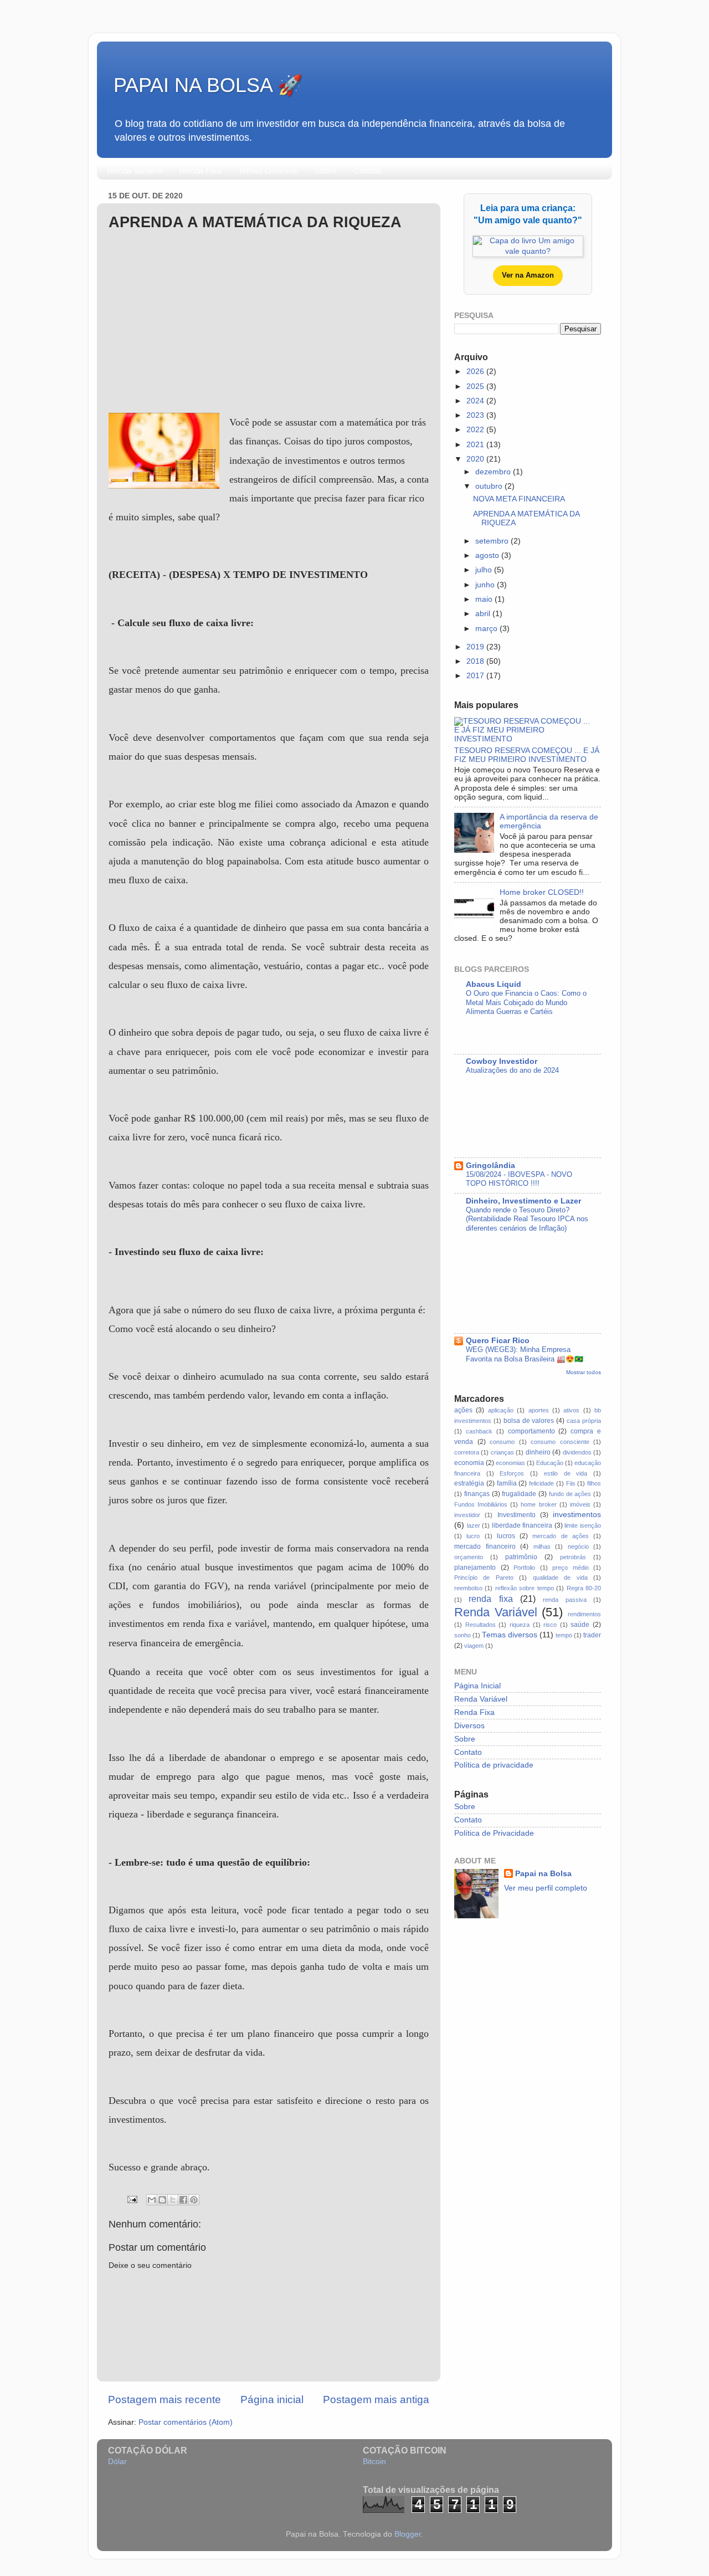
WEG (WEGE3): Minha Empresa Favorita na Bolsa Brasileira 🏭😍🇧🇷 (525, 1354)
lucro (473, 1536)
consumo (502, 1442)
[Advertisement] (269, 322)
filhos (594, 1483)
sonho (463, 1635)
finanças (477, 1494)
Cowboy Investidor (502, 1061)
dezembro (494, 472)
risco (550, 1625)
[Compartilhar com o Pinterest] (194, 2200)
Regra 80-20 (584, 1588)
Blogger (408, 2534)
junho (486, 585)
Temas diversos (510, 1635)
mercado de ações (561, 1536)
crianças (502, 1452)
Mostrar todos (584, 1372)
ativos (571, 1410)
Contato (368, 170)
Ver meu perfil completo (546, 1888)
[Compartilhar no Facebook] (183, 2200)
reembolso (468, 1588)
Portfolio (524, 1568)
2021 (476, 445)
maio (485, 599)
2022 (476, 430)
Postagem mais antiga (376, 2400)
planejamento (475, 1568)
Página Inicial (477, 1686)
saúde (580, 1625)
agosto (488, 555)
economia (469, 1463)
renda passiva (564, 1600)
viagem (474, 1646)
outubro (490, 486)
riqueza (520, 1625)
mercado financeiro (485, 1546)
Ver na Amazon (528, 275)
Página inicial (272, 2400)
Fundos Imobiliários (481, 1504)
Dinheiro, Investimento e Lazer (523, 1201)
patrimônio (521, 1557)
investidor (467, 1515)
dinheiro (538, 1452)
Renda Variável (135, 170)
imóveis (580, 1504)
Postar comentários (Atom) (186, 2422)
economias (510, 1463)
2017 (476, 676)
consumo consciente (560, 1442)
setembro (493, 541)
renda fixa (490, 1599)
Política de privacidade (494, 1765)
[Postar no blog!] (162, 2200)
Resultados (481, 1625)
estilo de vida (566, 1473)
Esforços (512, 1473)
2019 (476, 647)
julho (485, 570)
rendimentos (584, 1614)
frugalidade (519, 1494)
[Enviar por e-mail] (152, 2200)
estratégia (469, 1483)
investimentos (577, 1515)
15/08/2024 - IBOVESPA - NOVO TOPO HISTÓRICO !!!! (519, 1179)
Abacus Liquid (494, 984)
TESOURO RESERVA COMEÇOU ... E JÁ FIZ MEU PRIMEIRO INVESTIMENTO (527, 755)
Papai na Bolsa (543, 1874)
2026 (476, 372)
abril (484, 614)
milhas (542, 1546)
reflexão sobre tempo (525, 1588)
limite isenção (583, 1525)
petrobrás (573, 1557)
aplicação (501, 1410)
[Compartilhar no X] (173, 2200)
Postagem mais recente (165, 2400)
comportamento (531, 1431)
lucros (506, 1536)
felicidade (541, 1483)
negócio (578, 1546)
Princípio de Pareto (484, 1578)
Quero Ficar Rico (498, 1341)
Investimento (517, 1515)
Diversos (469, 1726)
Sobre (325, 170)
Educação (550, 1463)
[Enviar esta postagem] (132, 2199)
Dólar (117, 2462)
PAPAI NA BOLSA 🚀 (208, 85)
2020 (476, 459)
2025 (476, 386)
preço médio (571, 1568)
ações (463, 1410)
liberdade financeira (522, 1525)
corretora (467, 1452)
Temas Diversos (268, 170)
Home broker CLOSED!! (542, 892)
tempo (564, 1635)
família (507, 1483)
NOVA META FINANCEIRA (519, 499)
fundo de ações (570, 1494)
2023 (476, 415)
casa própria (584, 1421)
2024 (476, 401)
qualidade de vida (560, 1578)
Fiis (571, 1483)
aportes (539, 1410)
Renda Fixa (200, 170)
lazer (474, 1525)
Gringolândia (490, 1166)
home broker (538, 1504)
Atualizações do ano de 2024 (512, 1070)
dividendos (577, 1452)
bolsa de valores (529, 1421)
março (487, 629)
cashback (479, 1431)
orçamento (469, 1557)
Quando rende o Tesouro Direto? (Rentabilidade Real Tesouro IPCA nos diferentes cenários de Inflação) (527, 1219)
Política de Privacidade (494, 1833)
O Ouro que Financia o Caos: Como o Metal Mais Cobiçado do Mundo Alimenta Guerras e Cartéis (526, 1002)
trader (592, 1635)
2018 (476, 661)
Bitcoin (374, 2462)
